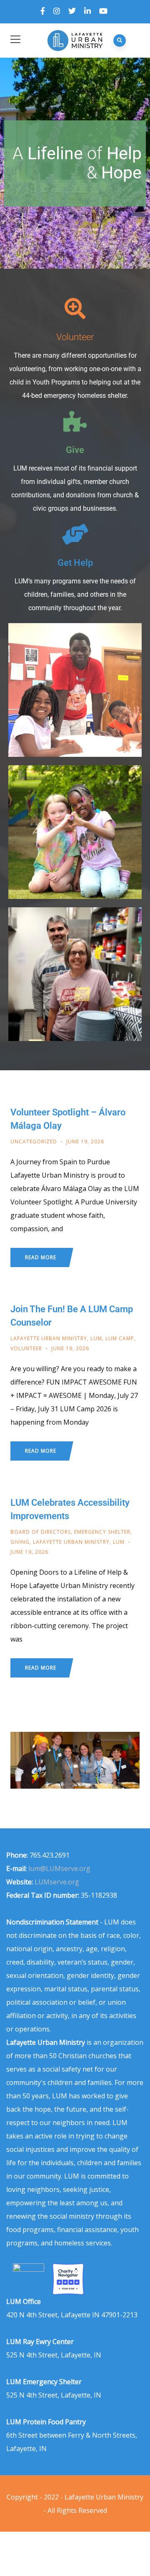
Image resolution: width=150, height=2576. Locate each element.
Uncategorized (34, 1142)
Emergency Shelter (102, 1532)
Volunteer (75, 337)
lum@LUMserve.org (59, 1868)
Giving (20, 1542)
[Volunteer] (75, 308)
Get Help (75, 563)
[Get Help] (75, 534)
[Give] (75, 421)
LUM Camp (120, 1338)
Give (75, 450)
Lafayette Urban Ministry (49, 1338)
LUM (96, 1338)
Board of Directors (41, 1532)
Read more (41, 1257)
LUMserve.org (57, 1882)
